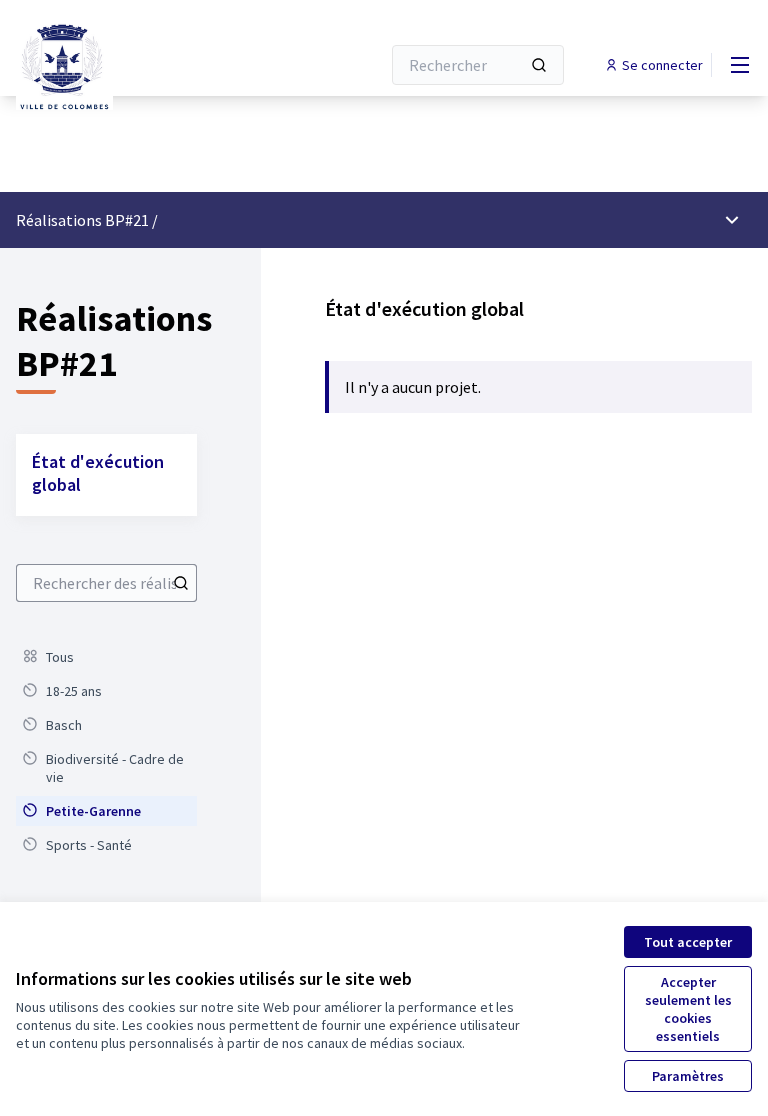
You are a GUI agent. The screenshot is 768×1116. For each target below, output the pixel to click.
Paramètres (688, 1076)
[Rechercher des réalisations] (181, 583)
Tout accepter (688, 942)
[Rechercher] (539, 65)
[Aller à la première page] (149, 65)
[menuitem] (106, 657)
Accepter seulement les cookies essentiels (688, 1009)
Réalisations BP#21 (82, 220)
